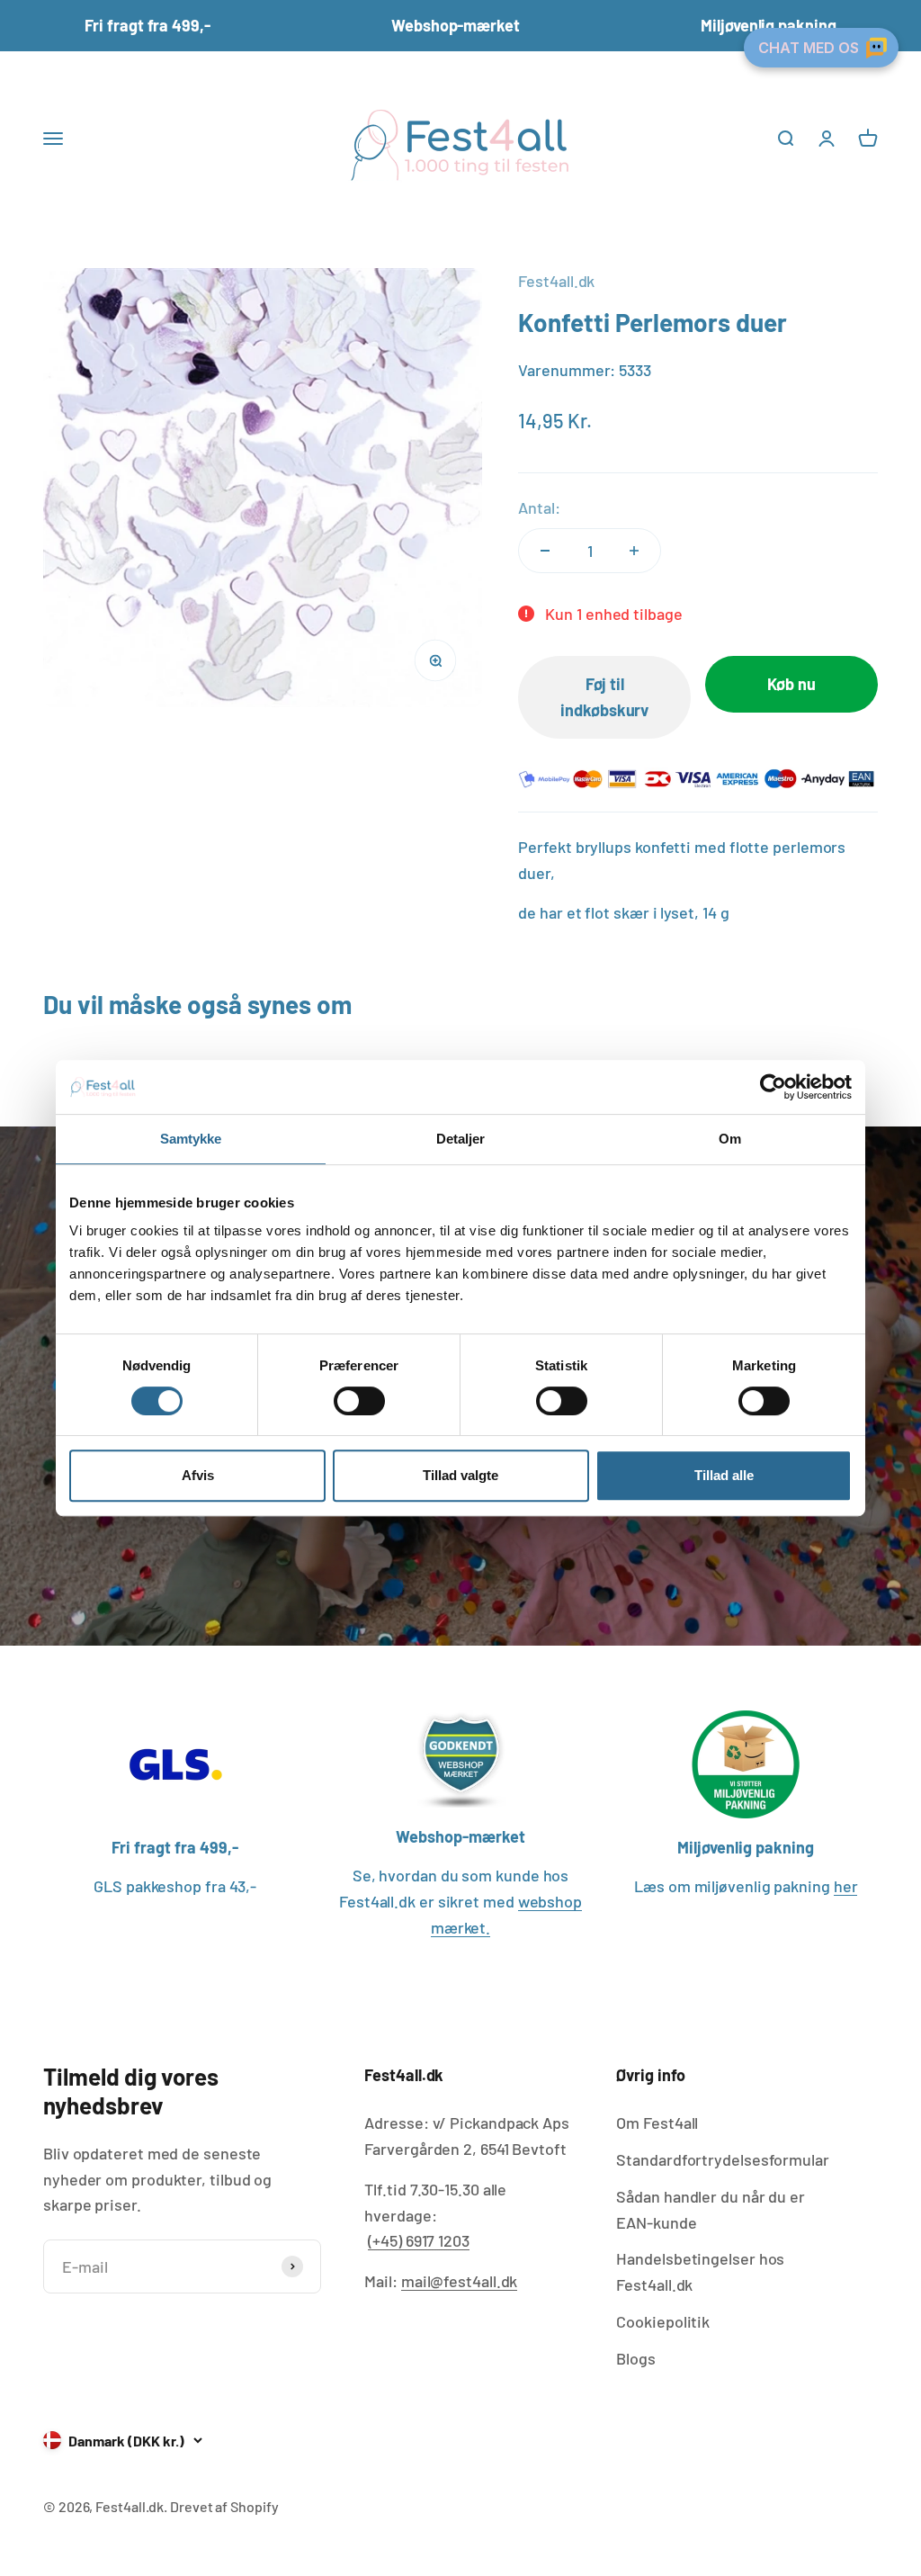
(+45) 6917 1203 (419, 2240)
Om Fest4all (657, 2123)
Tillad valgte (460, 1475)
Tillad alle (724, 1475)
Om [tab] (730, 1139)
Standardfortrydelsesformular (722, 2159)
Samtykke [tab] (191, 1139)
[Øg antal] (634, 551)
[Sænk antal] (545, 551)
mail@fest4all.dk (460, 2281)
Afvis (198, 1475)
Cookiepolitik (663, 2321)
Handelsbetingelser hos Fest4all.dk (700, 2271)
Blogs (636, 2358)
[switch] (359, 1401)
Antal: (539, 507)
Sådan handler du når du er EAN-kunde (711, 2209)
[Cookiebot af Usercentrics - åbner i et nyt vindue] (773, 1087)
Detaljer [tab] (461, 1139)
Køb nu (791, 684)
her (846, 1886)
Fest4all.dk (556, 281)
